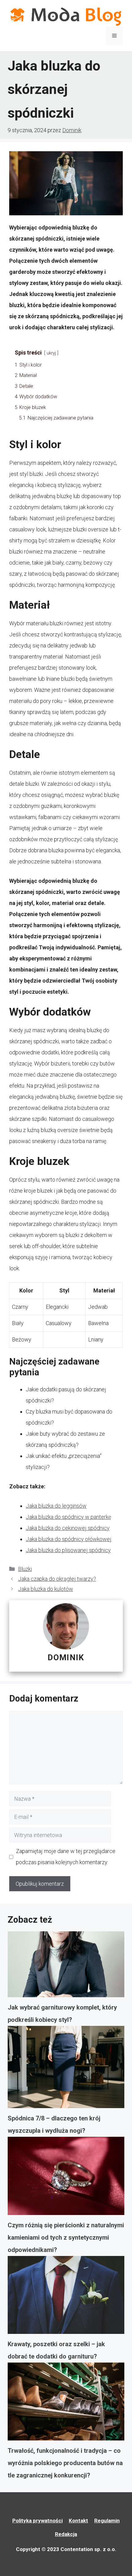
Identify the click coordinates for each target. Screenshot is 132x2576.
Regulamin (107, 2521)
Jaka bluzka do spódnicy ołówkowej (69, 1539)
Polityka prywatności (37, 2521)
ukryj (51, 353)
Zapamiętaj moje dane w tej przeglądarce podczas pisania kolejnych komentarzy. (66, 1857)
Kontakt (78, 2521)
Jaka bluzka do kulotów (46, 1589)
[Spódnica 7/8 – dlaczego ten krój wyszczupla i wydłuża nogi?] (66, 2069)
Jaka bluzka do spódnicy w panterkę (68, 1517)
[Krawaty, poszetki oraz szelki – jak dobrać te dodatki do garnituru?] (66, 2297)
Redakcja (66, 2534)
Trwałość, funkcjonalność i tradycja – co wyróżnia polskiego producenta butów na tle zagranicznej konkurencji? (65, 2463)
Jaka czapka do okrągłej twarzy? (57, 1579)
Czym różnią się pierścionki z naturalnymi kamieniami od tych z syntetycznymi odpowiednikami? (66, 2237)
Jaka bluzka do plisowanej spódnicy (68, 1550)
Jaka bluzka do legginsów (56, 1506)
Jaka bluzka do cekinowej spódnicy (68, 1528)
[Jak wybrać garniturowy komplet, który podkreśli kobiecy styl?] (66, 1966)
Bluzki (25, 1569)
